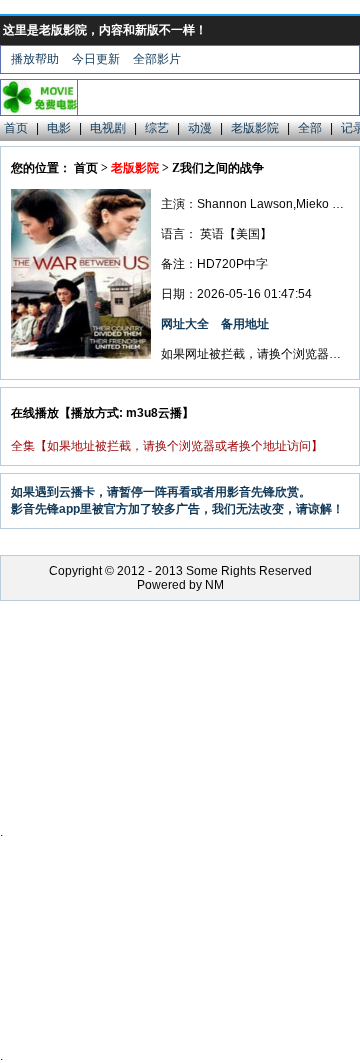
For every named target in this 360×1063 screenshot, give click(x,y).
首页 (16, 128)
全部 (310, 128)
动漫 (200, 128)
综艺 (157, 128)
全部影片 (157, 59)
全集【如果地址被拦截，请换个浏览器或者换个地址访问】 (167, 446)
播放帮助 (35, 59)
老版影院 (255, 128)
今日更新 (96, 59)
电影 (59, 128)
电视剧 (108, 128)
